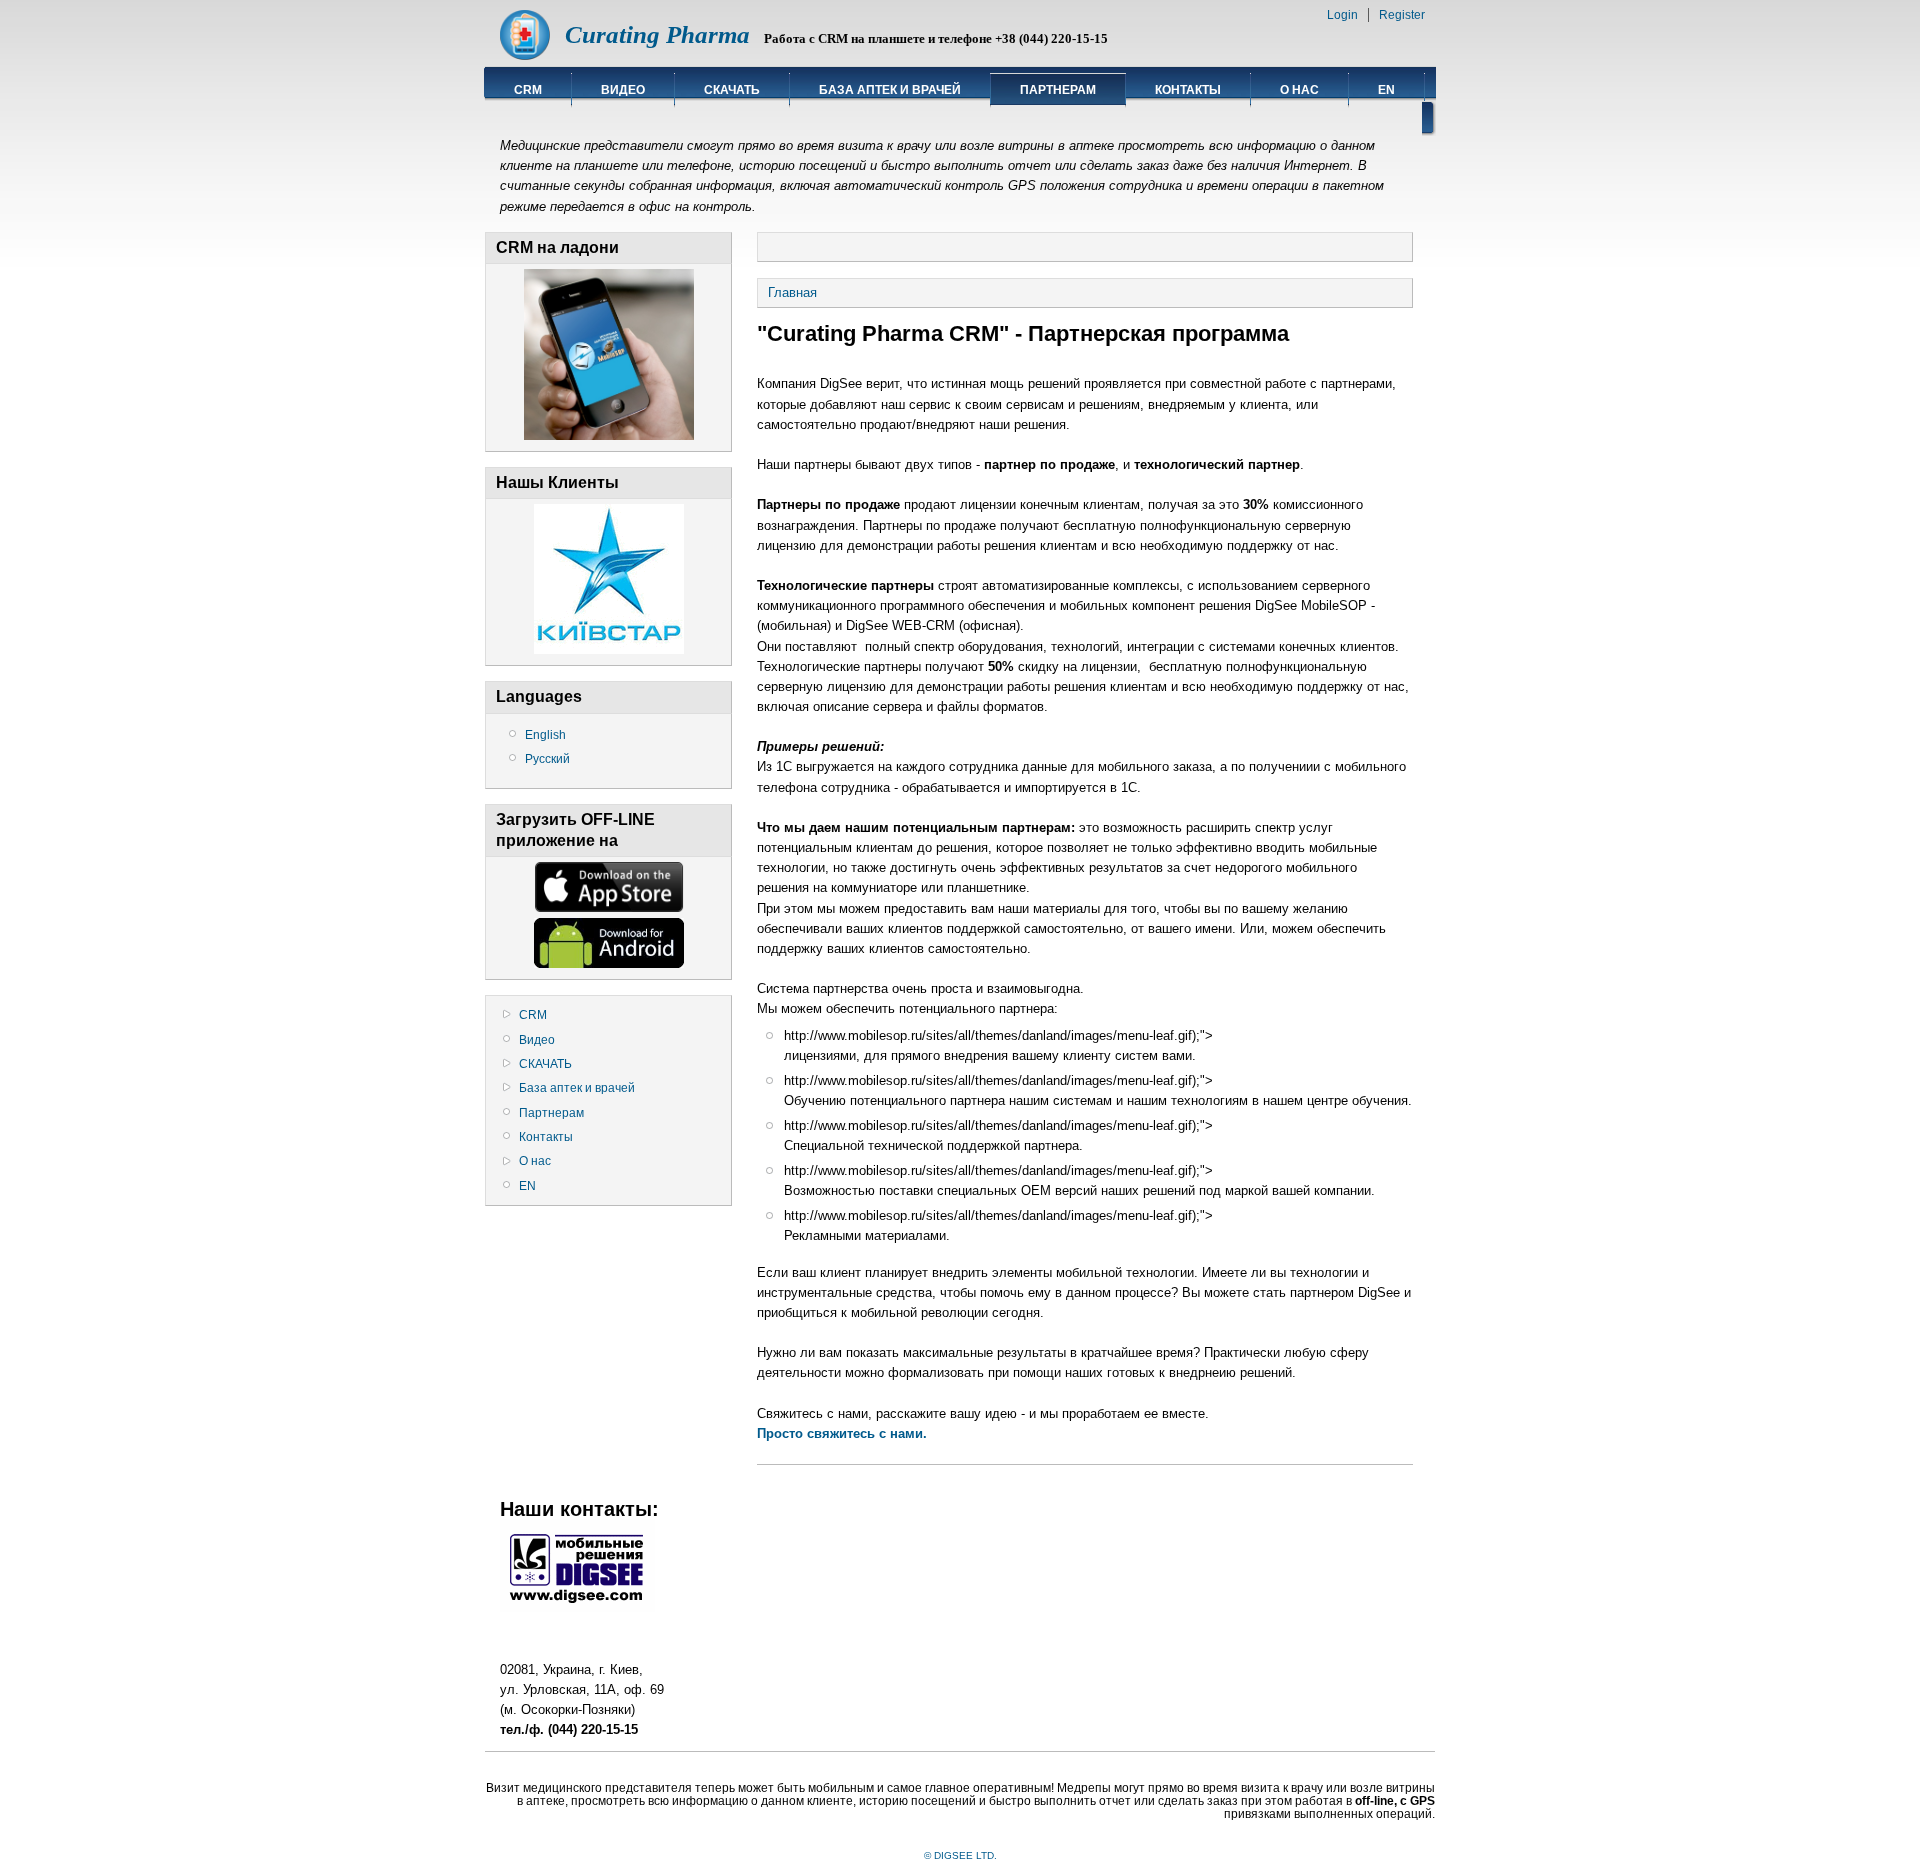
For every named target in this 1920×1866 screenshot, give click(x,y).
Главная (792, 292)
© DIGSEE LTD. (960, 1855)
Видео (623, 90)
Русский (547, 759)
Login (1342, 15)
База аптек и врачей (890, 90)
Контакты (1188, 90)
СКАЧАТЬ (732, 90)
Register (1402, 15)
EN (1386, 90)
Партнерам (1058, 90)
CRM (528, 90)
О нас (1299, 90)
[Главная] (525, 55)
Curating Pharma (657, 34)
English (545, 735)
